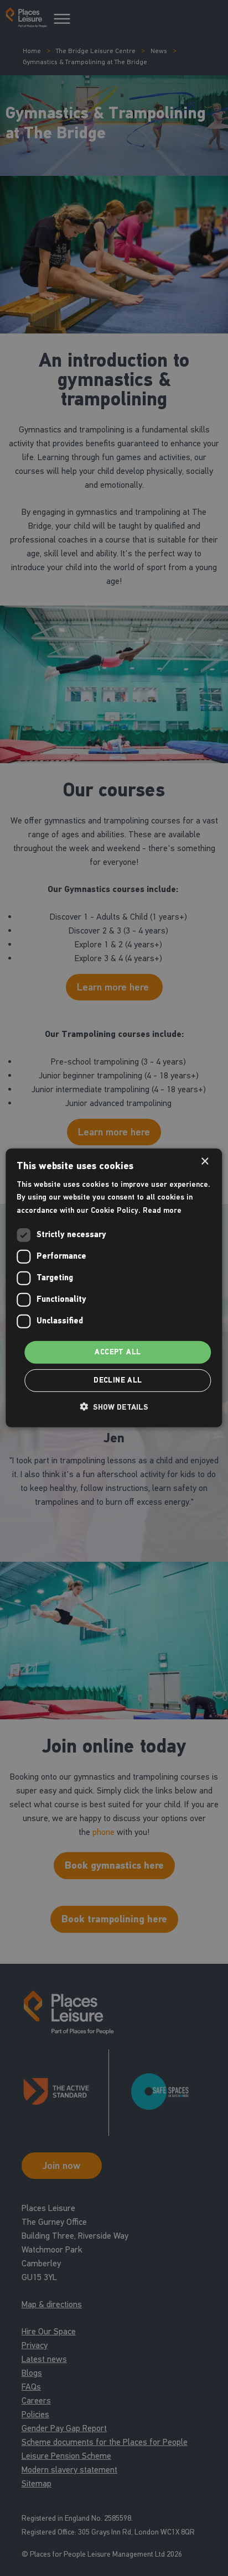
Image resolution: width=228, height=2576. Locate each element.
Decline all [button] (118, 1380)
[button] (114, 1407)
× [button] (204, 1162)
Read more (162, 1210)
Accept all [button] (118, 1352)
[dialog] (114, 1288)
